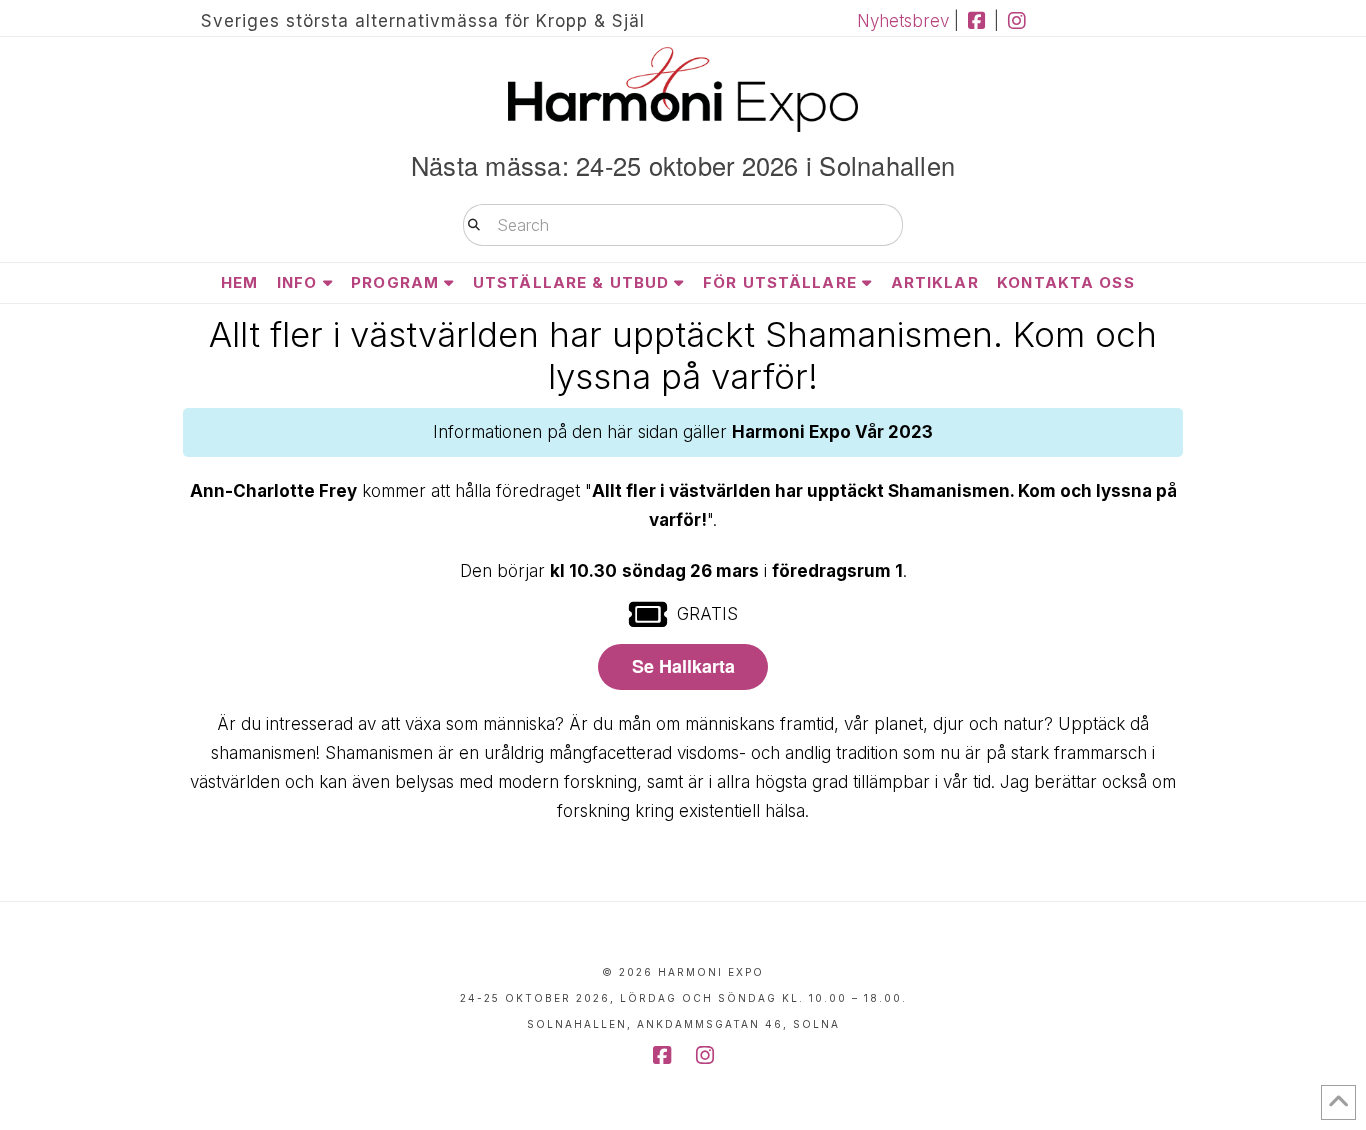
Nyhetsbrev (903, 21)
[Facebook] (976, 21)
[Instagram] (1016, 21)
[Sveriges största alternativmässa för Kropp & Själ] (683, 89)
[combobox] (683, 225)
